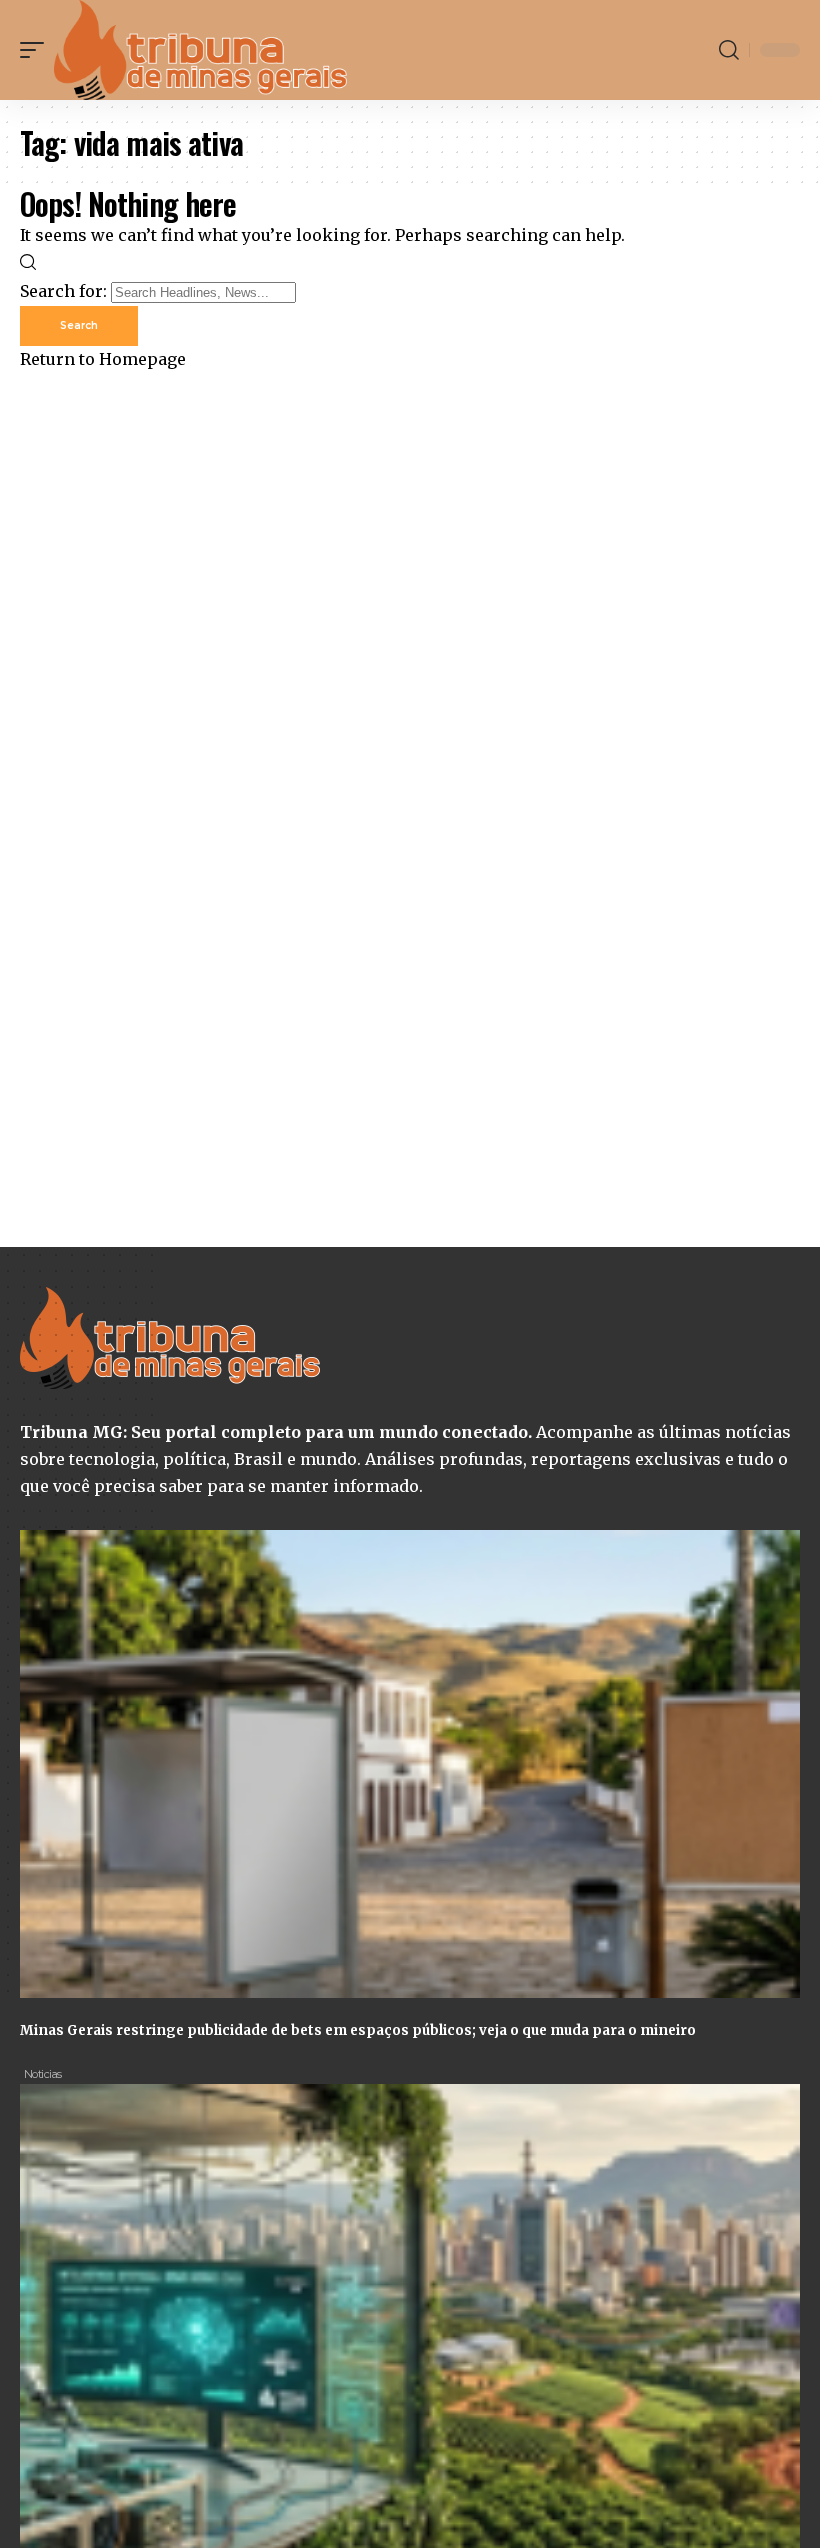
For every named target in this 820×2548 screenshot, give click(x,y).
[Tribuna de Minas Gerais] (201, 50)
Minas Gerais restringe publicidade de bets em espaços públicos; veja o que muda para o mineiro (358, 2030)
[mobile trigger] (37, 50)
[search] (729, 50)
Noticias (43, 2074)
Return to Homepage (103, 359)
